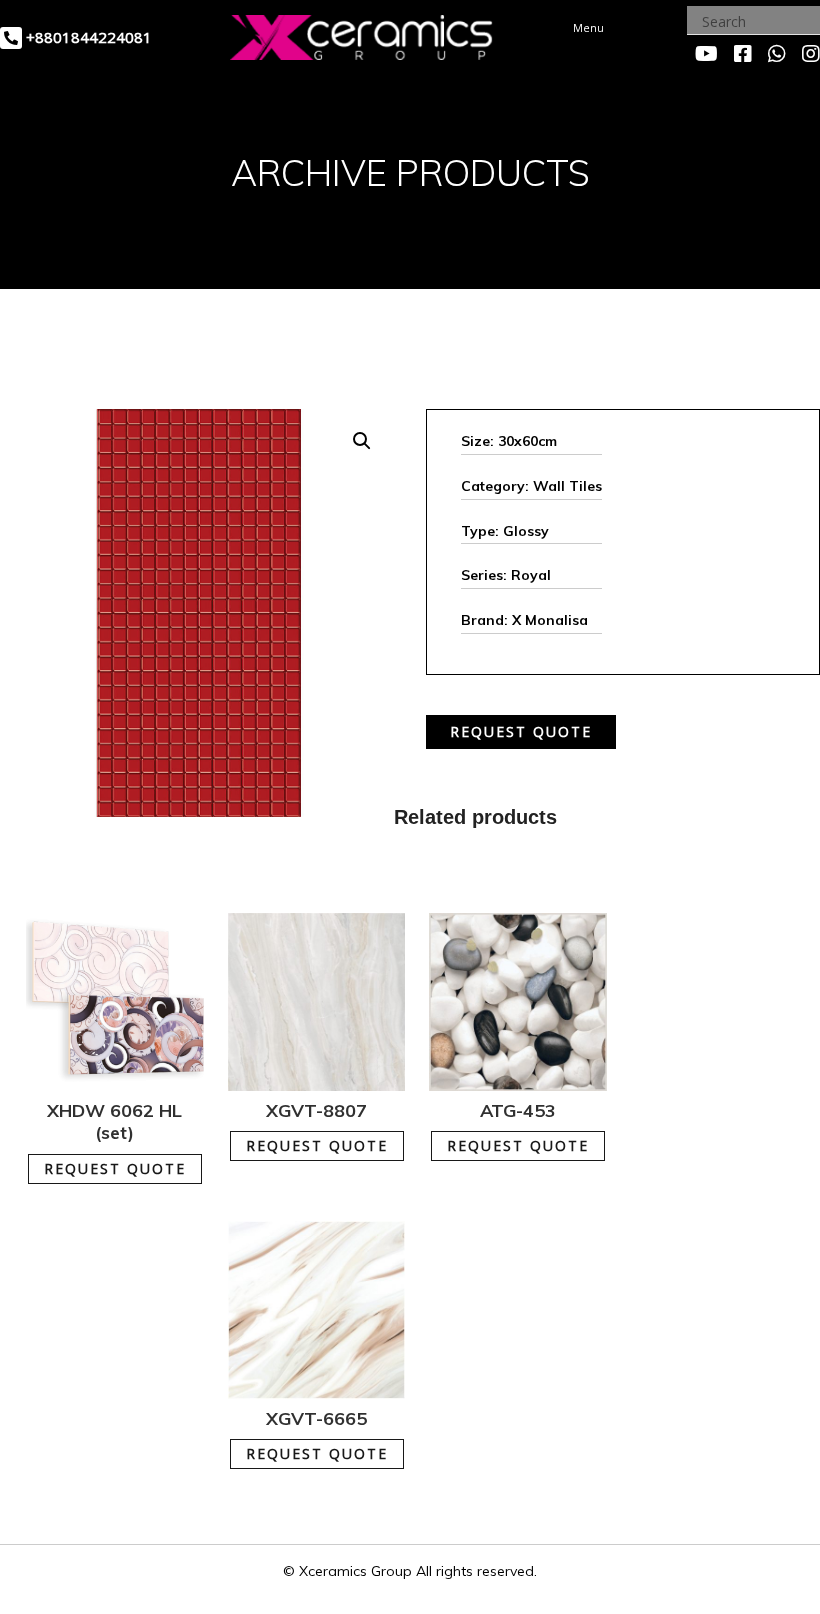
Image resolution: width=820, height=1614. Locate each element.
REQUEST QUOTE (521, 731)
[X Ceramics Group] (361, 35)
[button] (362, 441)
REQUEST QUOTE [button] (115, 1168)
